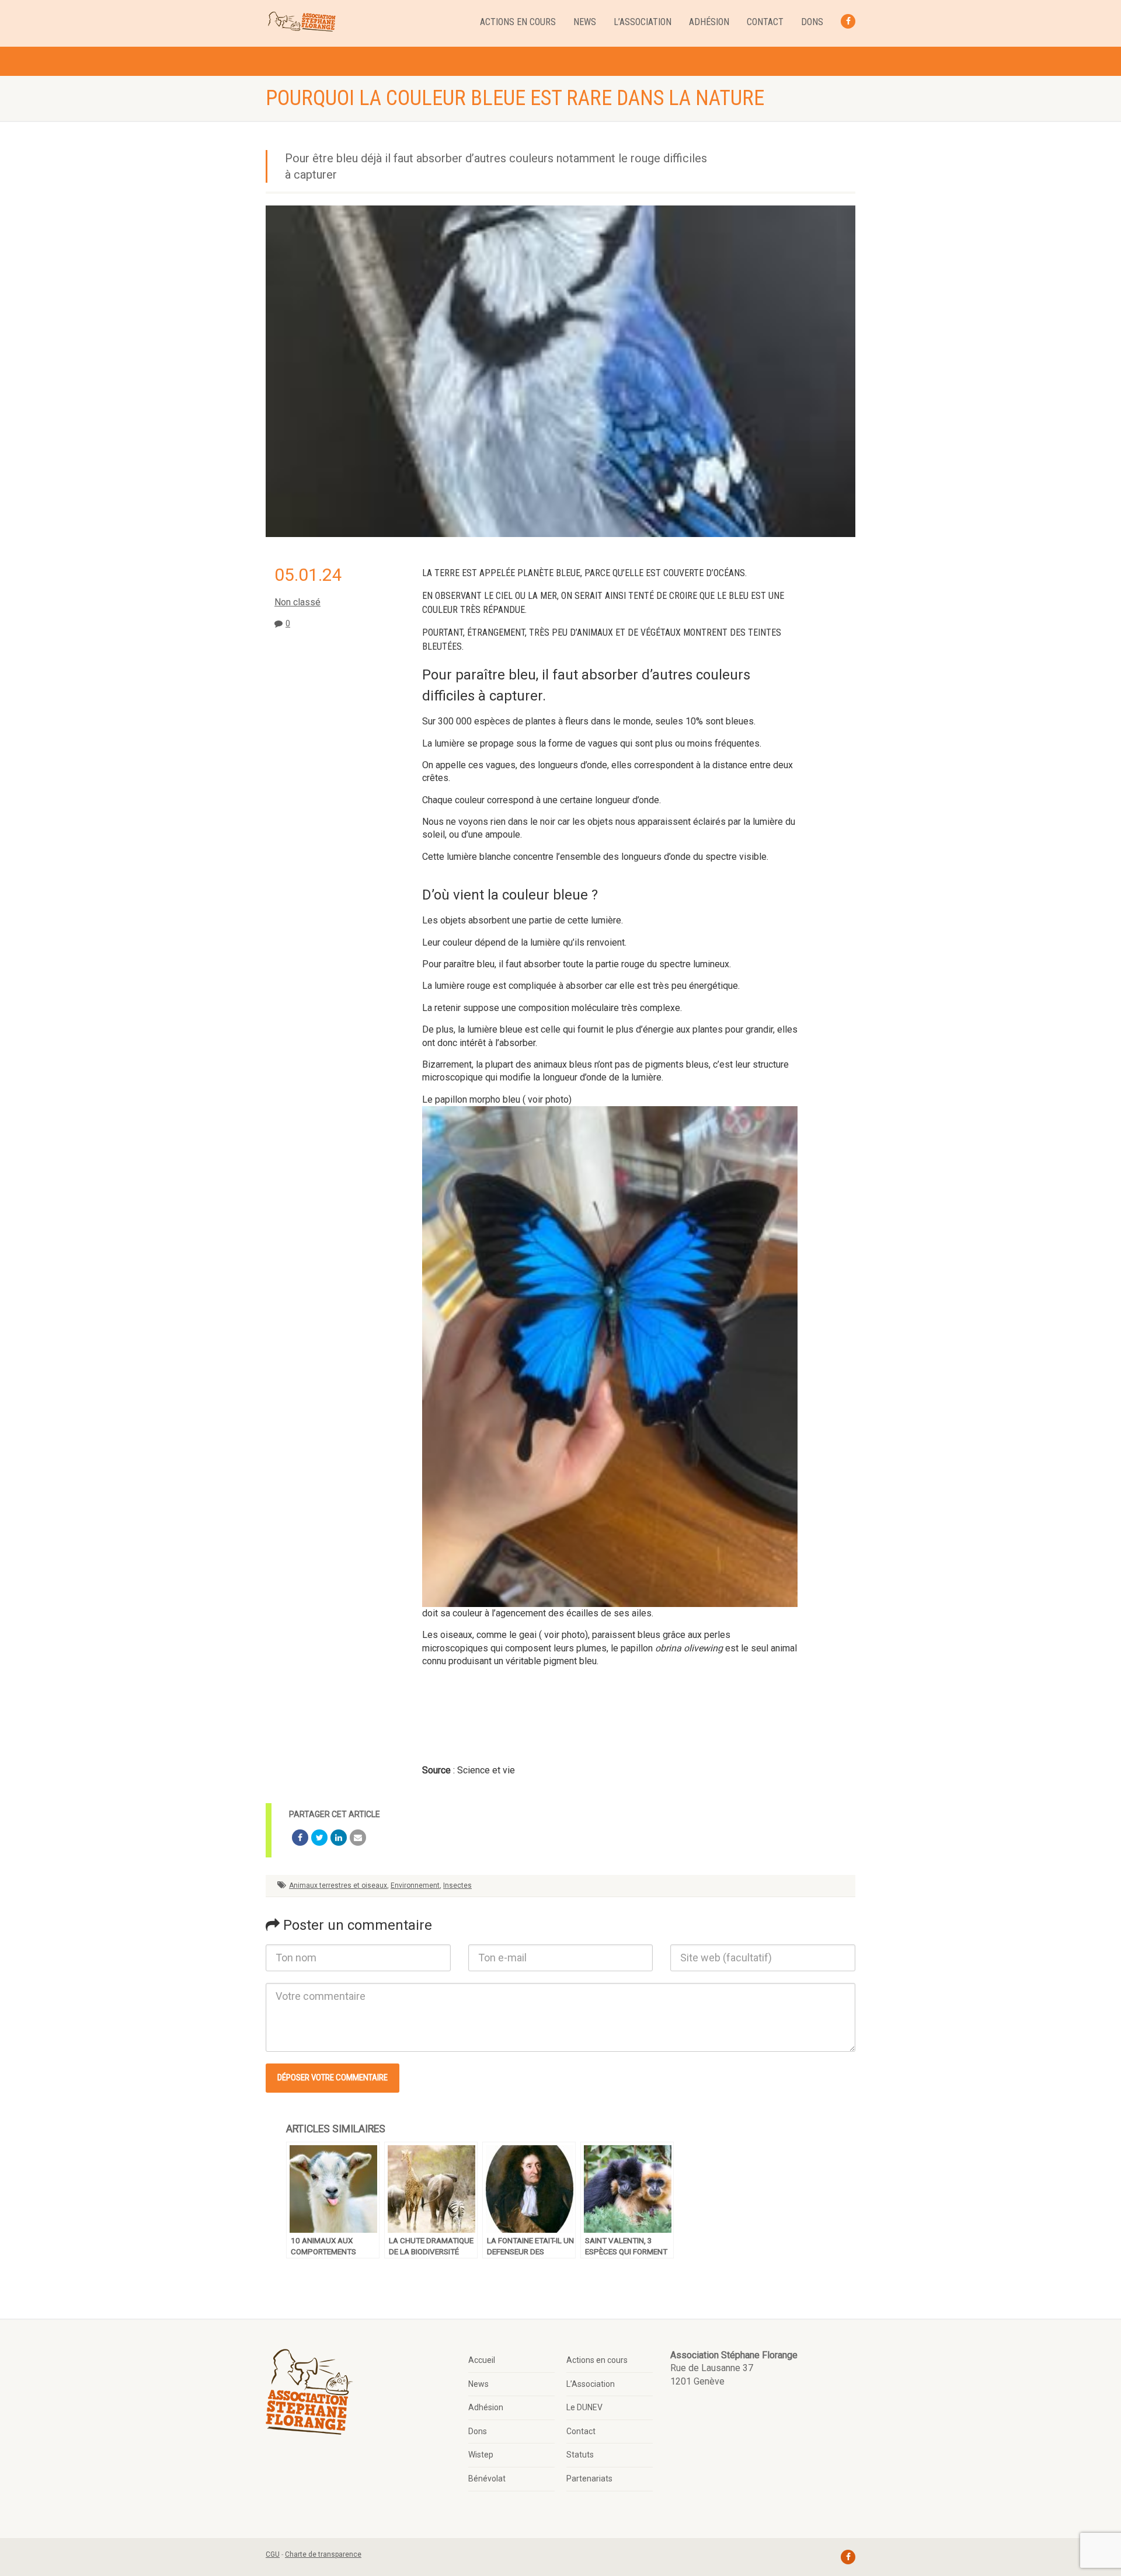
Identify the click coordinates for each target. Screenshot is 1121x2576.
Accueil (482, 2360)
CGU (273, 2554)
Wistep (481, 2455)
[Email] (358, 1838)
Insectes (457, 1885)
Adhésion (709, 22)
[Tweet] (319, 1838)
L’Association (643, 22)
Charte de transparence (323, 2554)
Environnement (415, 1885)
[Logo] (301, 22)
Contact (765, 22)
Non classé (297, 602)
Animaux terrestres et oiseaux (338, 1885)
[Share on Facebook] (300, 1838)
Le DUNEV (584, 2407)
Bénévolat (487, 2479)
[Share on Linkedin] (339, 1838)
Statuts (580, 2455)
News (585, 22)
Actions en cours (518, 22)
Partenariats (589, 2479)
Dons (812, 22)
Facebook (848, 21)
